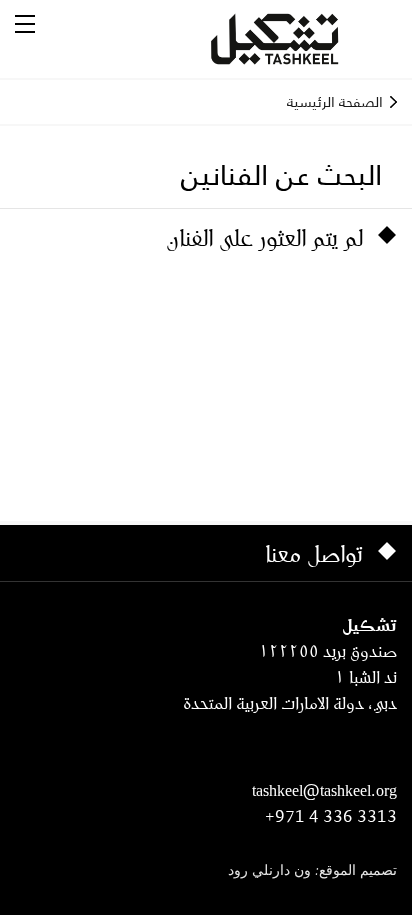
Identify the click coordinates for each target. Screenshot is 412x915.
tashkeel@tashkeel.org (324, 790)
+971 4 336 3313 (331, 816)
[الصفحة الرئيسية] (299, 39)
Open (25, 24)
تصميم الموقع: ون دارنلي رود (312, 871)
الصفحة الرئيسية (335, 102)
